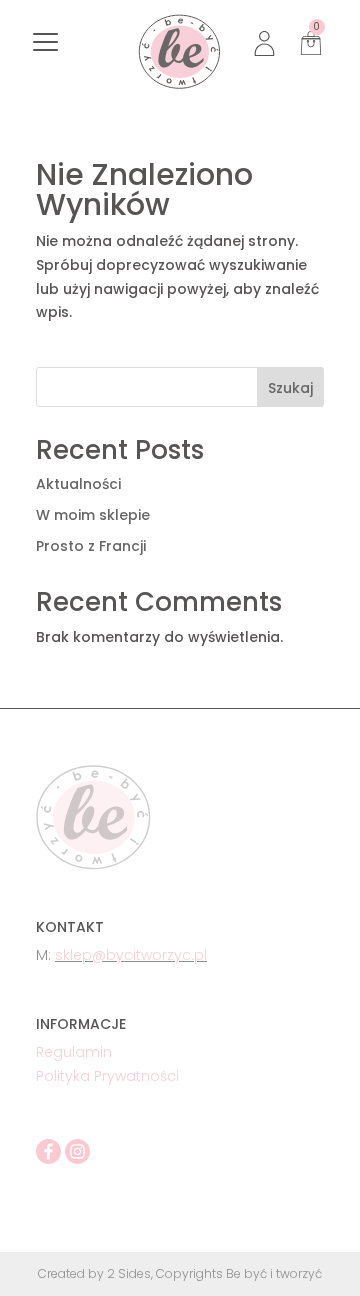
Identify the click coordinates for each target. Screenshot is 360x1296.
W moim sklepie (93, 515)
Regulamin (74, 1052)
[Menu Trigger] (45, 42)
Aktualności (78, 484)
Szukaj (290, 388)
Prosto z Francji (91, 546)
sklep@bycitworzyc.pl (131, 955)
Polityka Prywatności (107, 1076)
